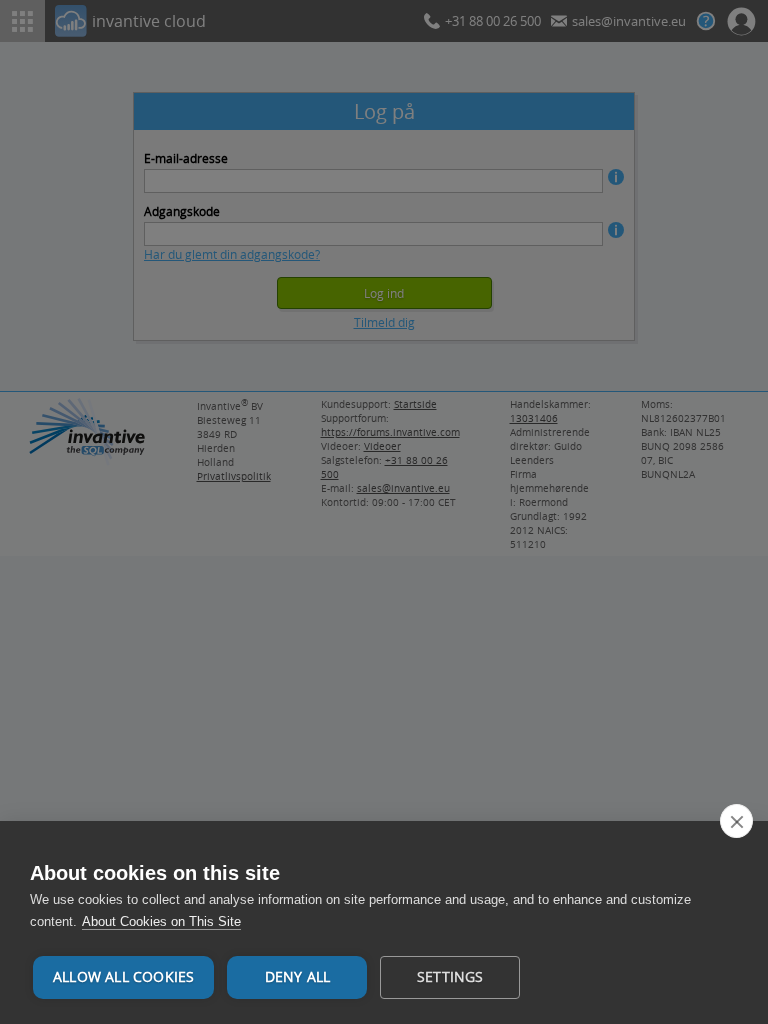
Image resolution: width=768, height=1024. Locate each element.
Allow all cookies (123, 977)
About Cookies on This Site (161, 921)
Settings (450, 977)
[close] (736, 821)
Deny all (298, 977)
